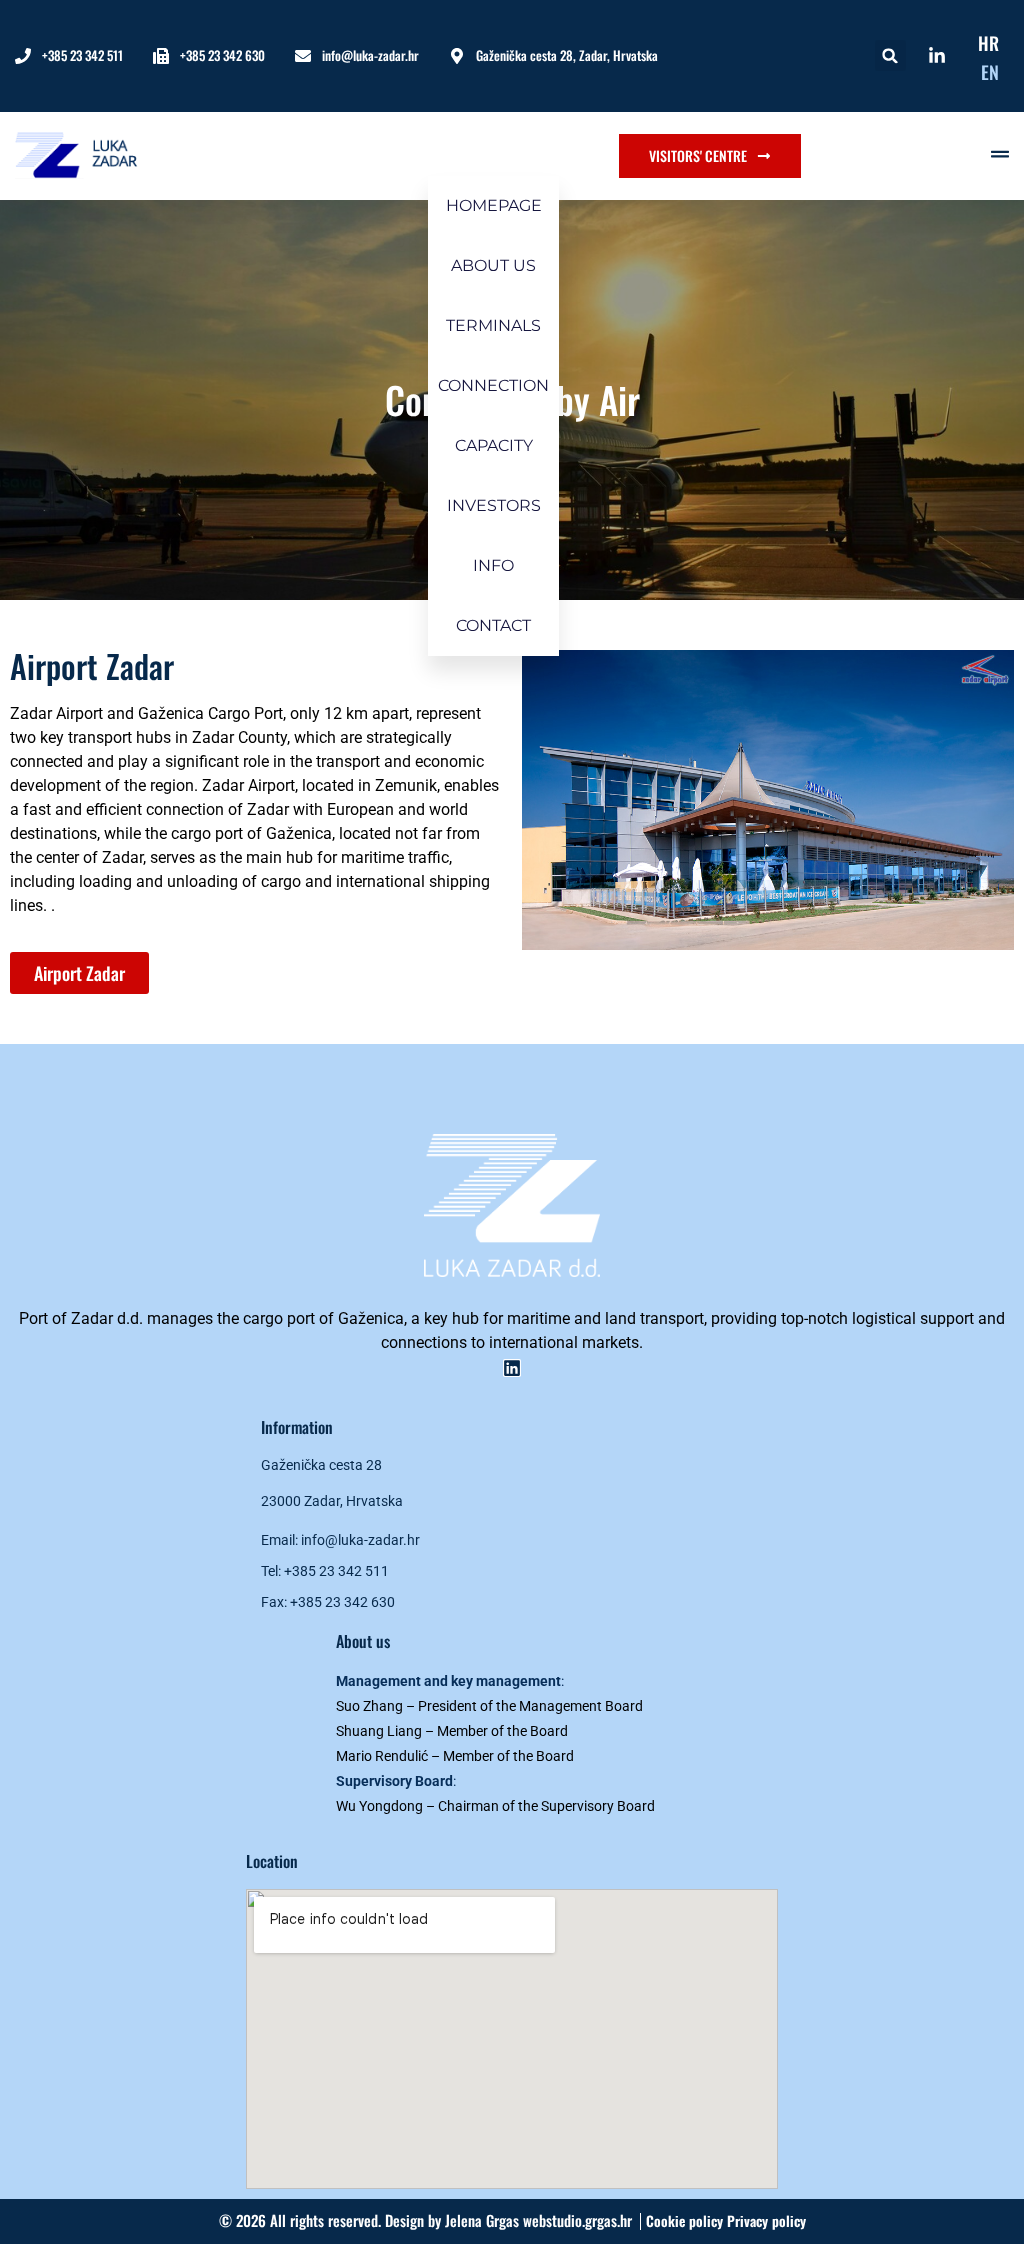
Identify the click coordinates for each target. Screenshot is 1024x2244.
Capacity (494, 445)
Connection (493, 385)
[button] (890, 55)
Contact (493, 625)
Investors (494, 505)
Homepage (494, 205)
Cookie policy (686, 2220)
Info (493, 565)
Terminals (493, 325)
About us (493, 265)
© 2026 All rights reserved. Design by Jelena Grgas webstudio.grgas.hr (425, 2220)
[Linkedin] (512, 1368)
